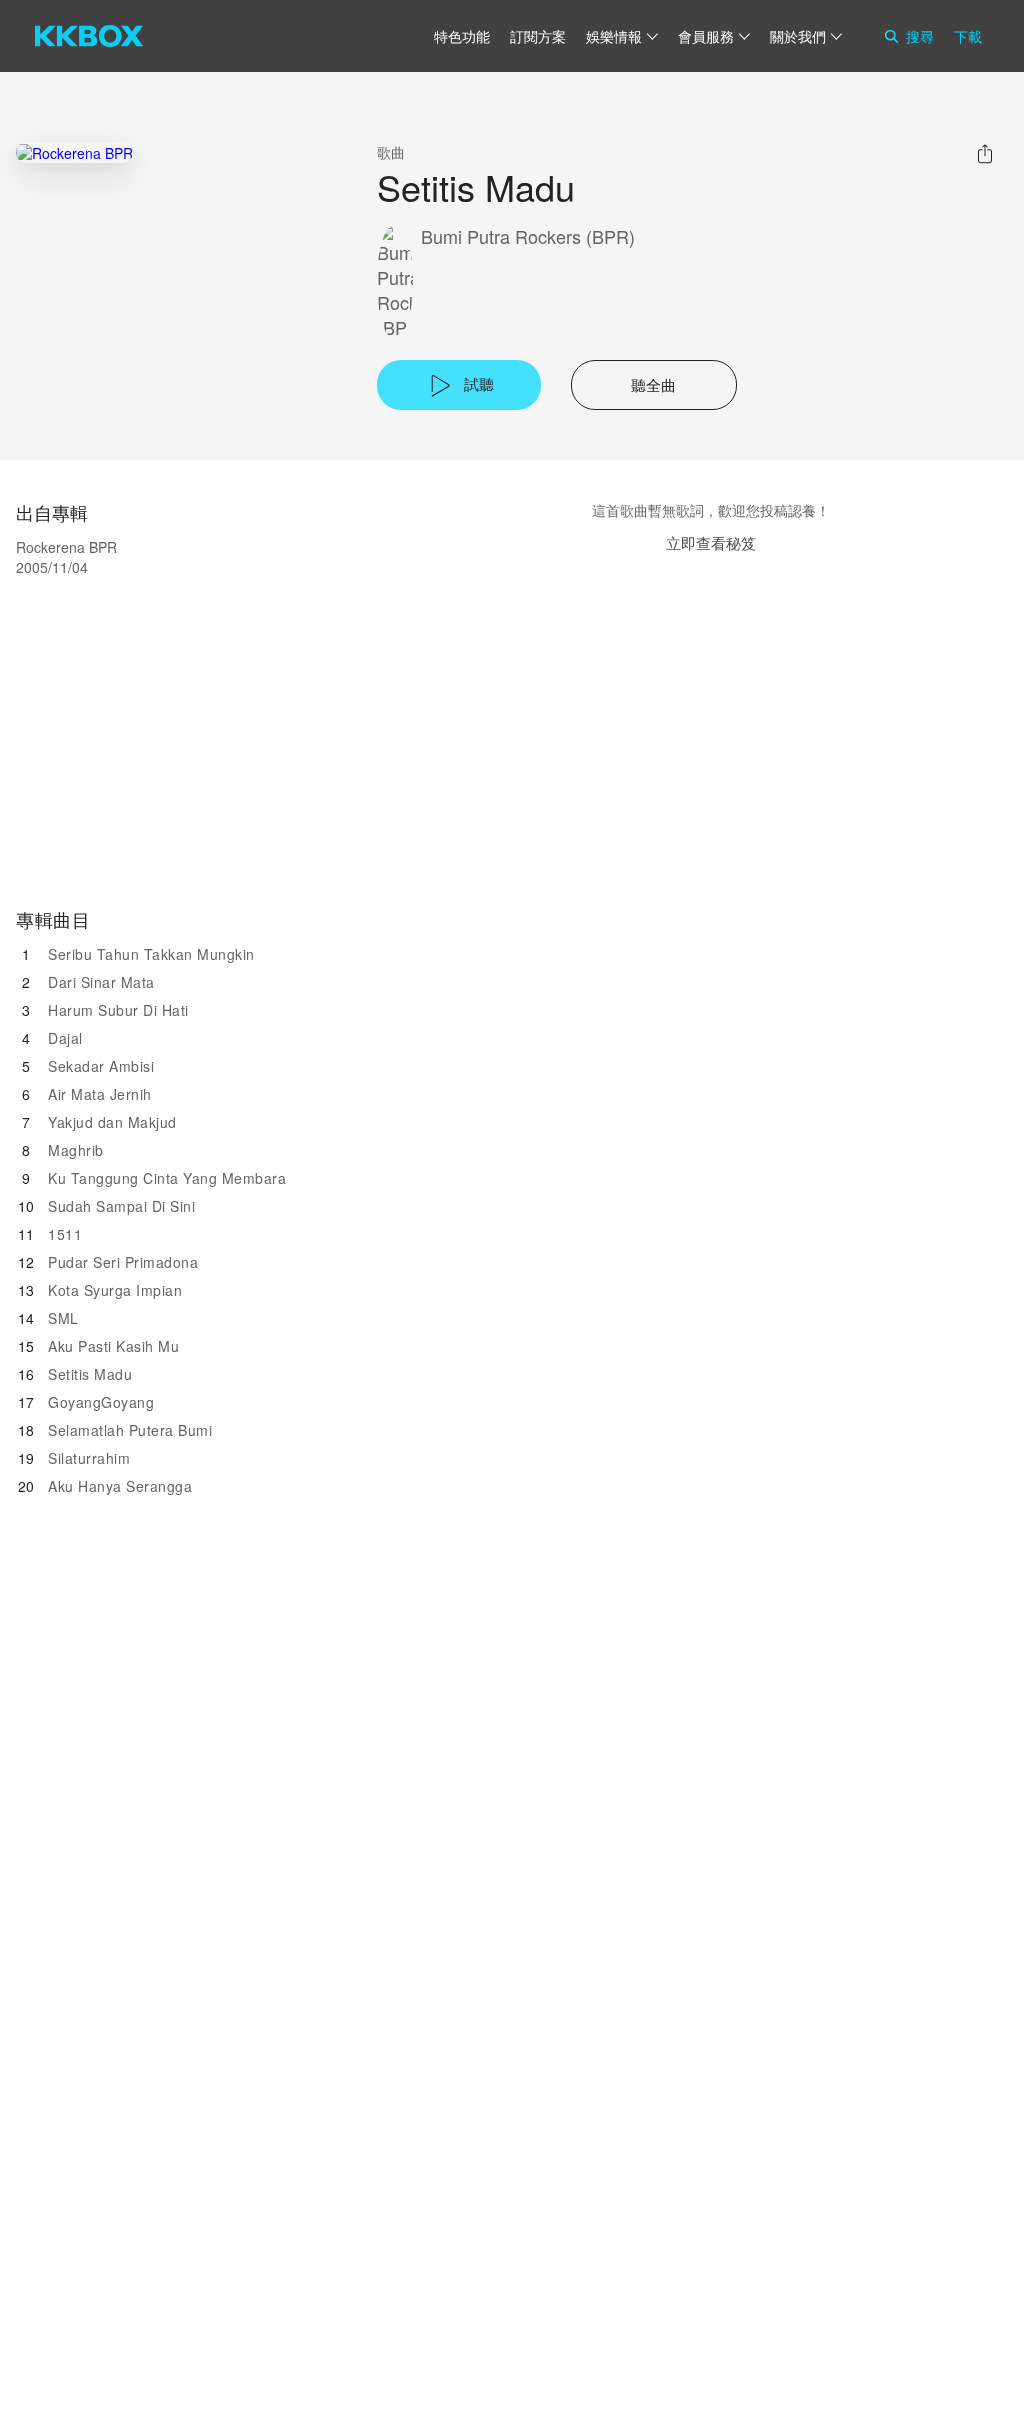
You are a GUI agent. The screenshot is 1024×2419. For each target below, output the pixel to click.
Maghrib (76, 1150)
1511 (65, 1234)
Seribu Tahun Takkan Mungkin (151, 954)
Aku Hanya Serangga (120, 1486)
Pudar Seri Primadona (123, 1262)
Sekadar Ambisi (101, 1066)
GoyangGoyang (101, 1402)
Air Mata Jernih (100, 1094)
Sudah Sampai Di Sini (121, 1206)
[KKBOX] (89, 36)
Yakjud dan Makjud (112, 1122)
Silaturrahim (89, 1458)
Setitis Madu (90, 1374)
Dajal (65, 1038)
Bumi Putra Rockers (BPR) (528, 236)
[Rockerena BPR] (74, 152)
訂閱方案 (538, 36)
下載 (968, 36)
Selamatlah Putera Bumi (130, 1430)
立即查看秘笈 (711, 542)
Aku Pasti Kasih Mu (113, 1346)
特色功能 (462, 36)
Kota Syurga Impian (115, 1290)
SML (63, 1318)
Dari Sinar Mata (101, 982)
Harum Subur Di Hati (118, 1010)
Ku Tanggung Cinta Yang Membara (167, 1178)
